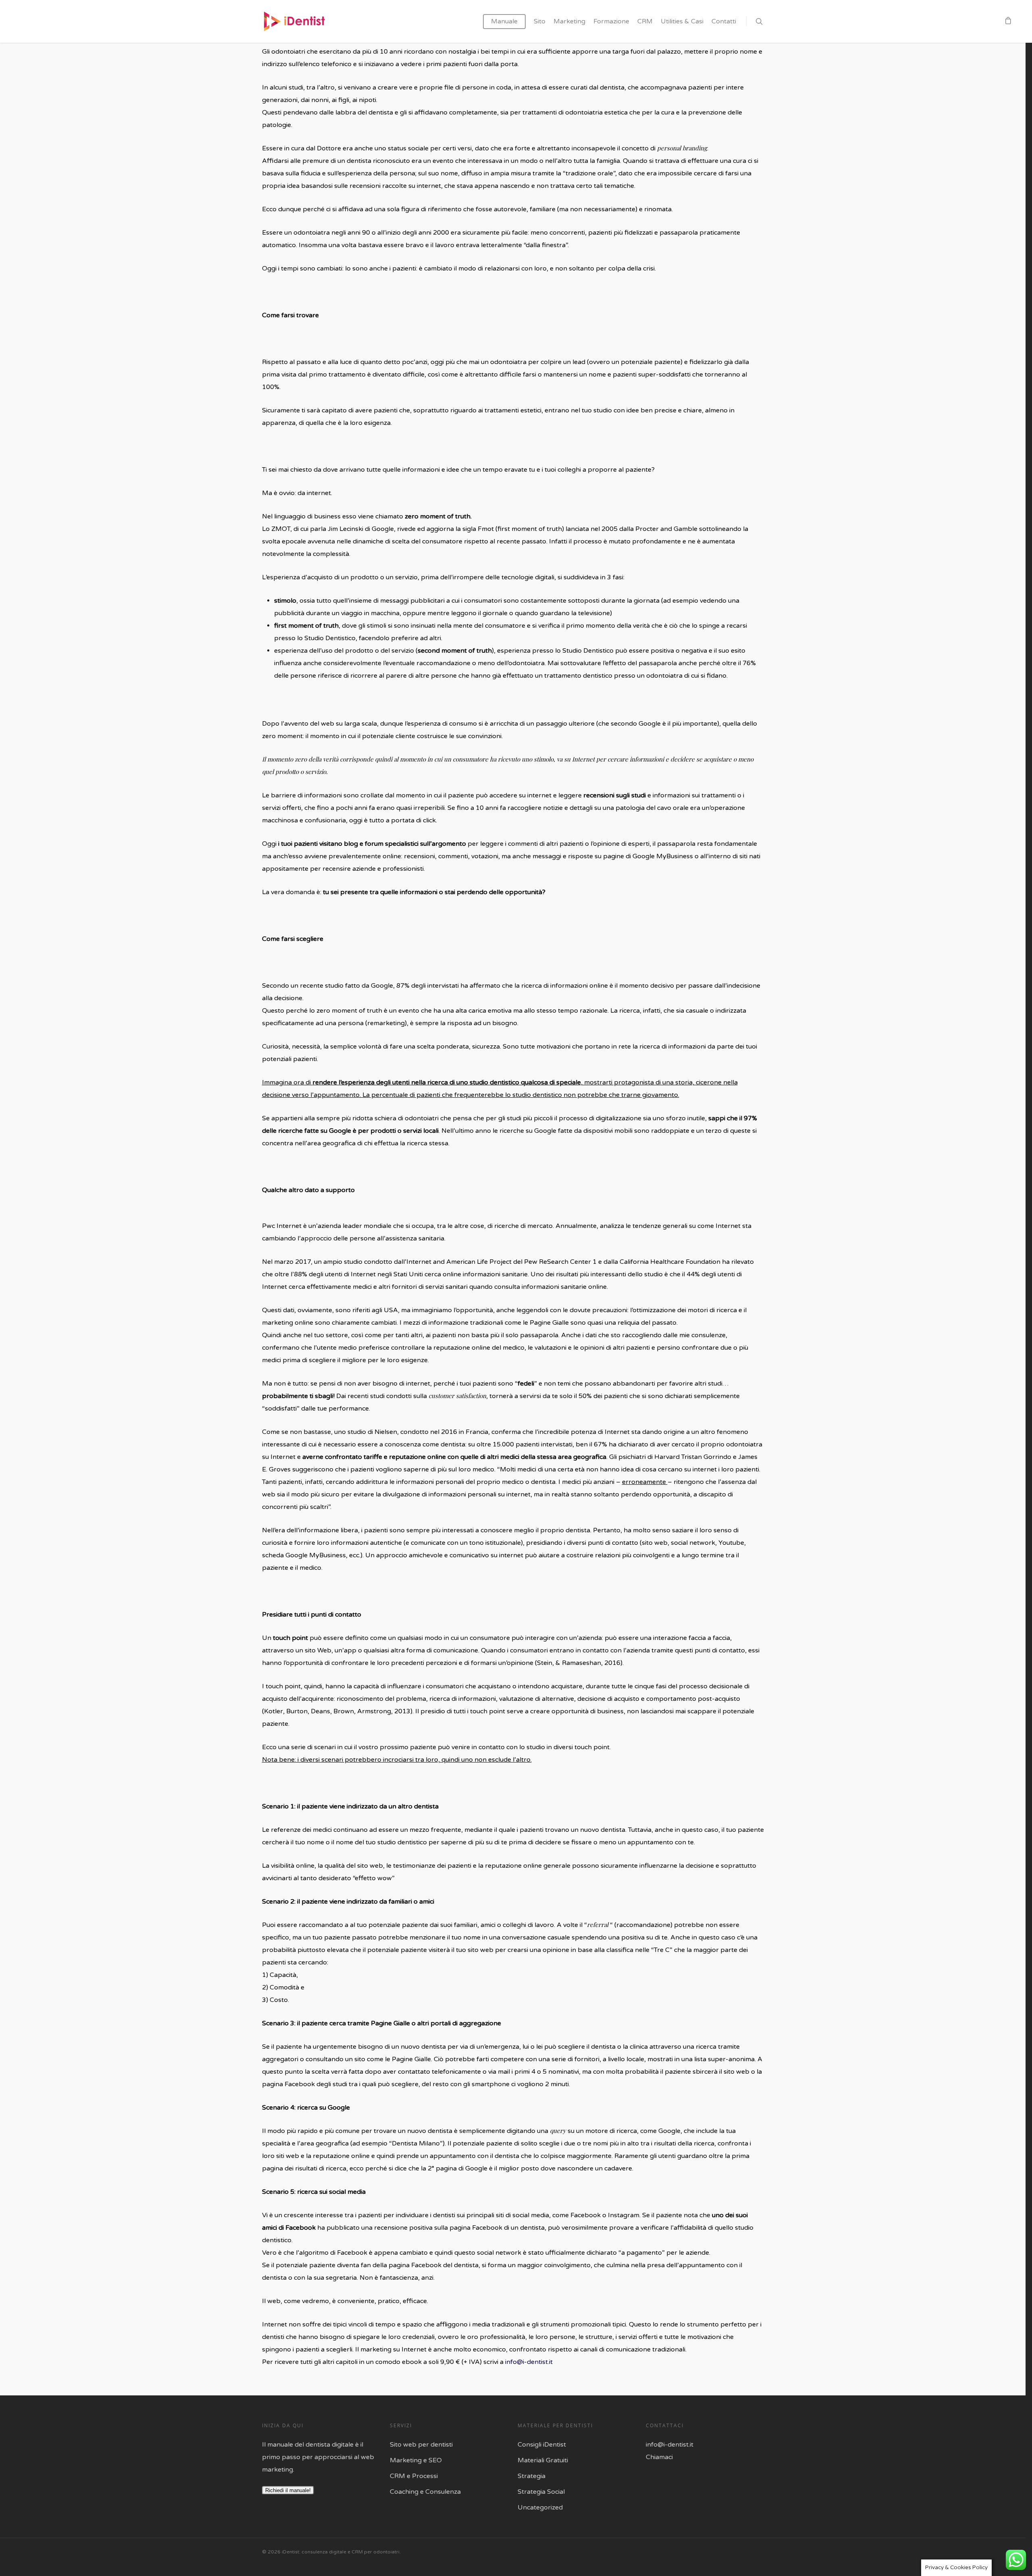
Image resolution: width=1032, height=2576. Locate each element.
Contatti (724, 21)
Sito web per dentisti (421, 2445)
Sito (540, 21)
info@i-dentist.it (529, 2362)
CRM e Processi (414, 2476)
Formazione (611, 21)
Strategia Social (541, 2492)
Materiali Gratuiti (543, 2460)
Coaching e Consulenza (425, 2492)
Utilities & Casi (682, 21)
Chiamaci (659, 2457)
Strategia (532, 2476)
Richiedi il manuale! (288, 2490)
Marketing (569, 21)
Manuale (504, 21)
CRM (645, 21)
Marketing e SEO (416, 2460)
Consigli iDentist (542, 2445)
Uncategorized (540, 2507)
